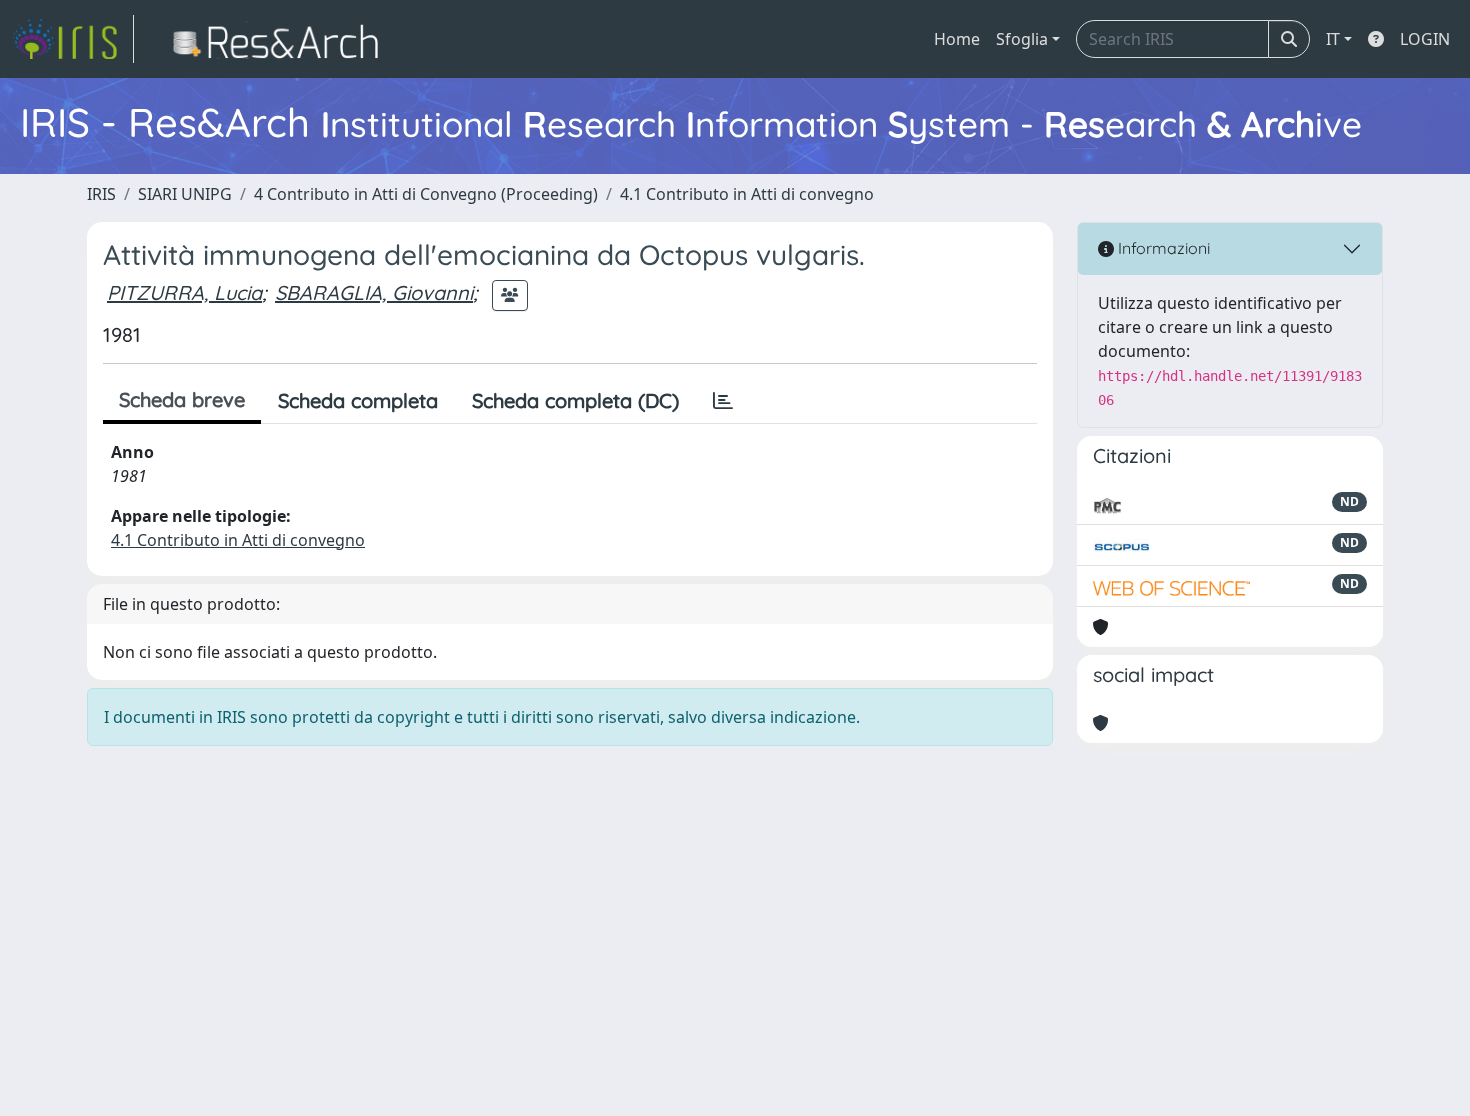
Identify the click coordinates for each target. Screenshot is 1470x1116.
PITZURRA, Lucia (184, 292)
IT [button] (1333, 39)
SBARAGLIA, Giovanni (374, 292)
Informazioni (1162, 248)
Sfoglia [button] (1022, 39)
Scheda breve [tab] (182, 399)
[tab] (723, 401)
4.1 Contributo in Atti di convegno (747, 194)
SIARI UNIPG (185, 194)
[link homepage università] (281, 39)
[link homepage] (73, 39)
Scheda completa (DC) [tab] (575, 400)
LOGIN (1425, 39)
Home (957, 39)
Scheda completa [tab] (358, 400)
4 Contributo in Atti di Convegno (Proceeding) (426, 194)
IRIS (101, 194)
